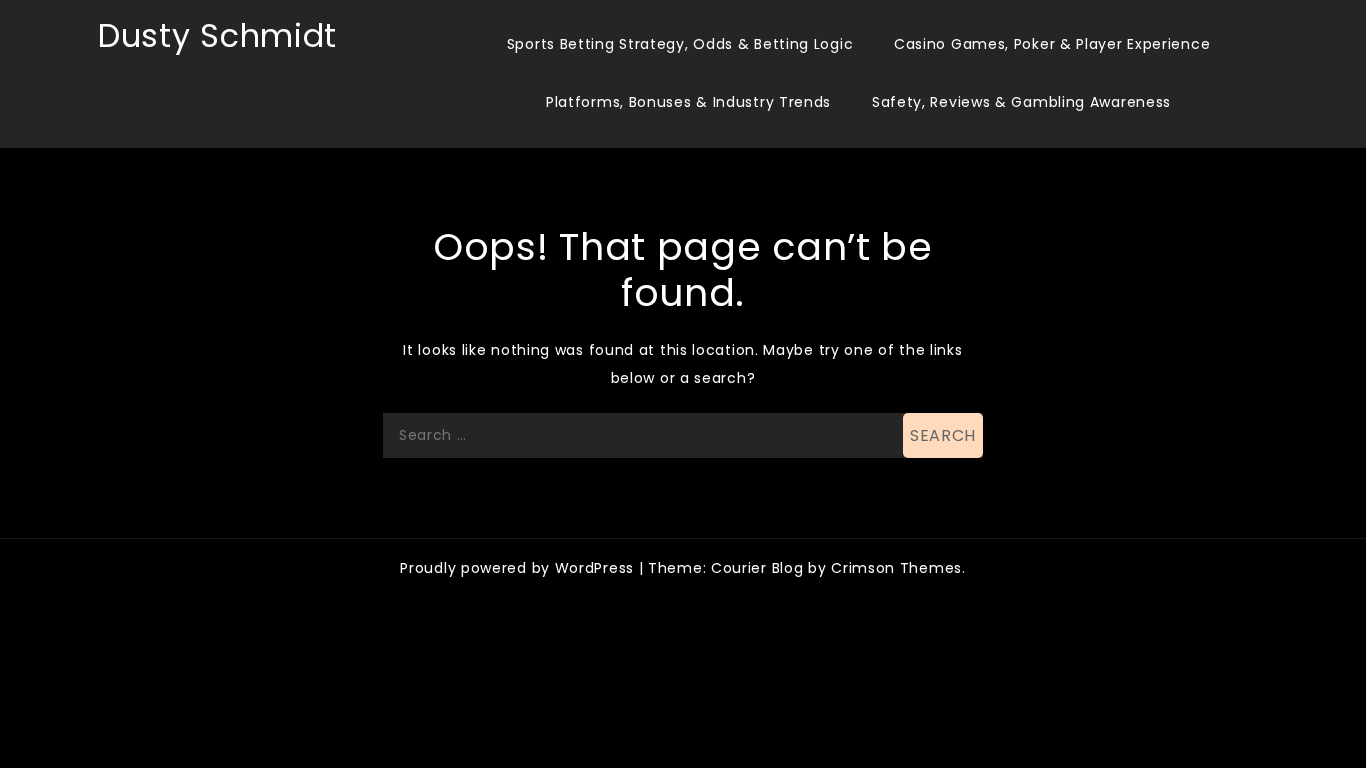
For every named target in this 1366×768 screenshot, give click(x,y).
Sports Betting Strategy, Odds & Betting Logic (680, 44)
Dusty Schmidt (217, 35)
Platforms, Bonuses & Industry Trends (688, 102)
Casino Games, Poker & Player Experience (1052, 44)
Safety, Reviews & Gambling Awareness (1021, 102)
